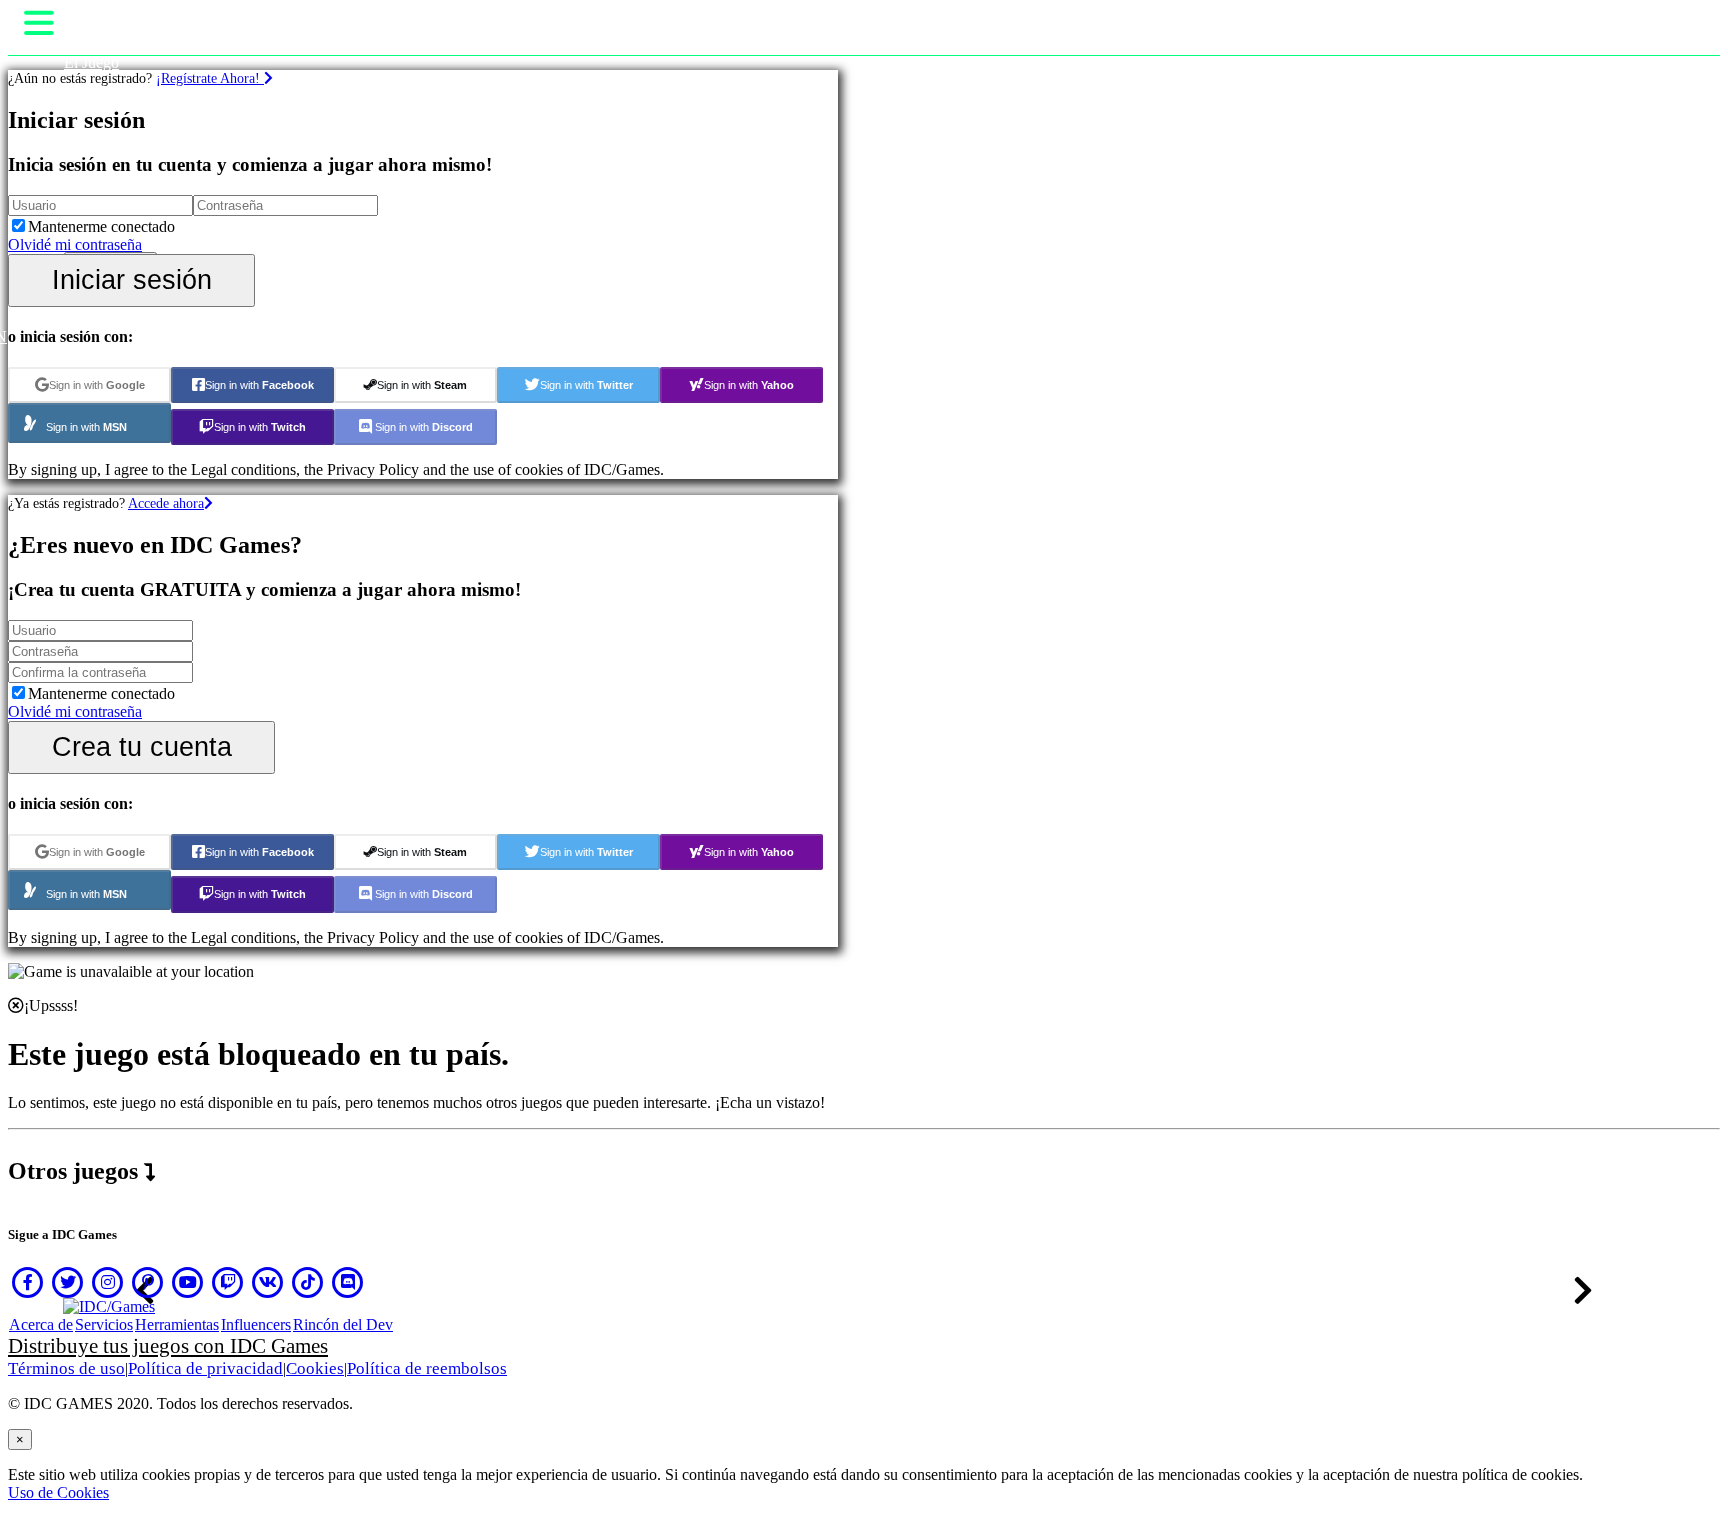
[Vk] (268, 1282)
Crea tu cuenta (142, 746)
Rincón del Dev (343, 1324)
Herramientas (177, 1324)
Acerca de (41, 1324)
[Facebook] (28, 1282)
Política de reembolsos (427, 1368)
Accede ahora (166, 503)
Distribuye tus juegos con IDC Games (168, 1346)
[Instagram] (108, 1282)
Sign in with (97, 385)
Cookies (315, 1368)
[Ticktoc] (308, 1282)
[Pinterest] (148, 1282)
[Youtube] (188, 1282)
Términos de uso (66, 1368)
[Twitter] (68, 1282)
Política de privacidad (205, 1368)
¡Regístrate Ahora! (210, 78)
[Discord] (348, 1282)
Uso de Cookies (58, 1492)
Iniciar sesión (132, 279)
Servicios (104, 1324)
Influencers (256, 1324)
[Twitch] (228, 1282)
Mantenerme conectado (101, 226)
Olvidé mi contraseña (75, 244)
